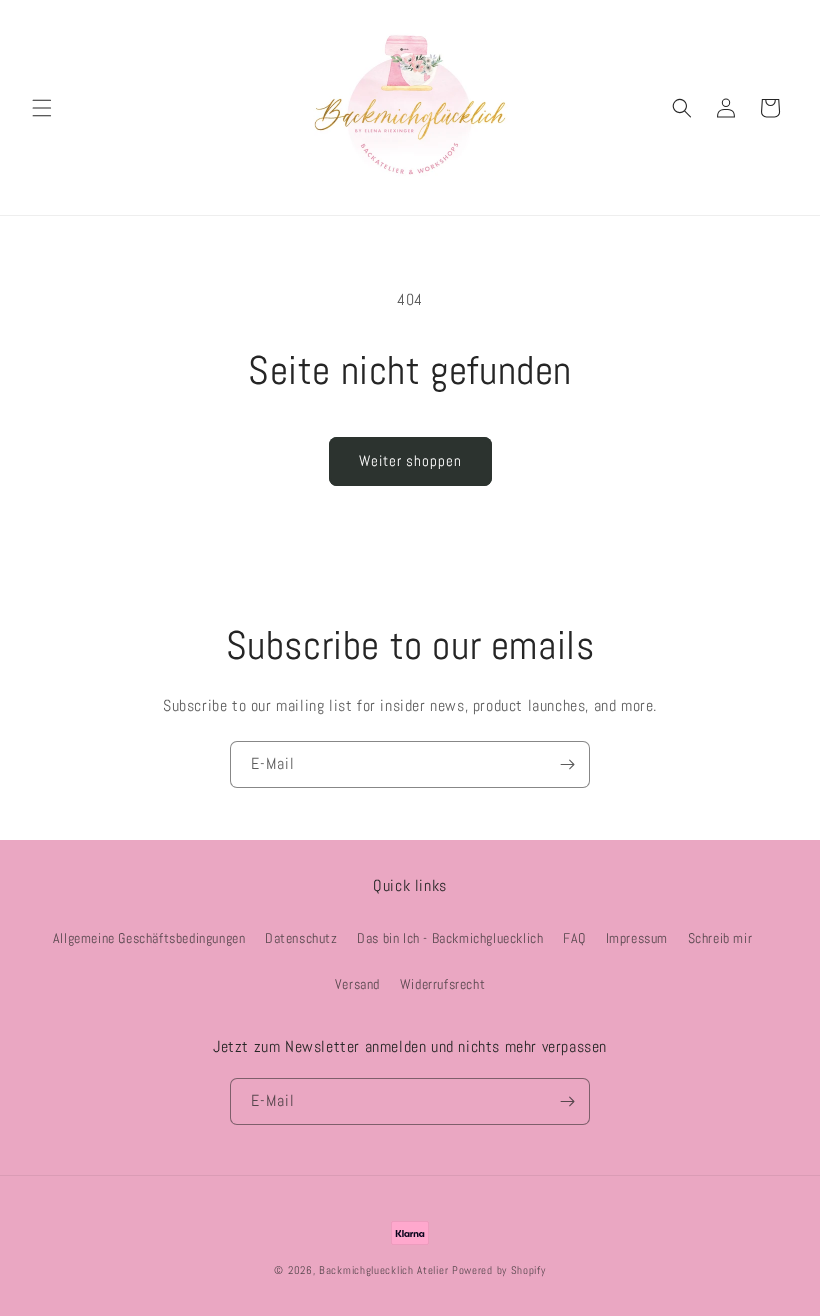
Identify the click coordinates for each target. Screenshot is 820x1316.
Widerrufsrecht (442, 984)
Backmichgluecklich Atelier (385, 1270)
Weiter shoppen (410, 460)
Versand (357, 984)
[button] (42, 108)
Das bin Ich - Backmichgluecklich (450, 938)
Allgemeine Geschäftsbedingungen (149, 938)
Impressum (637, 938)
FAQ (574, 938)
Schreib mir (720, 938)
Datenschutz (301, 938)
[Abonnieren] (567, 764)
